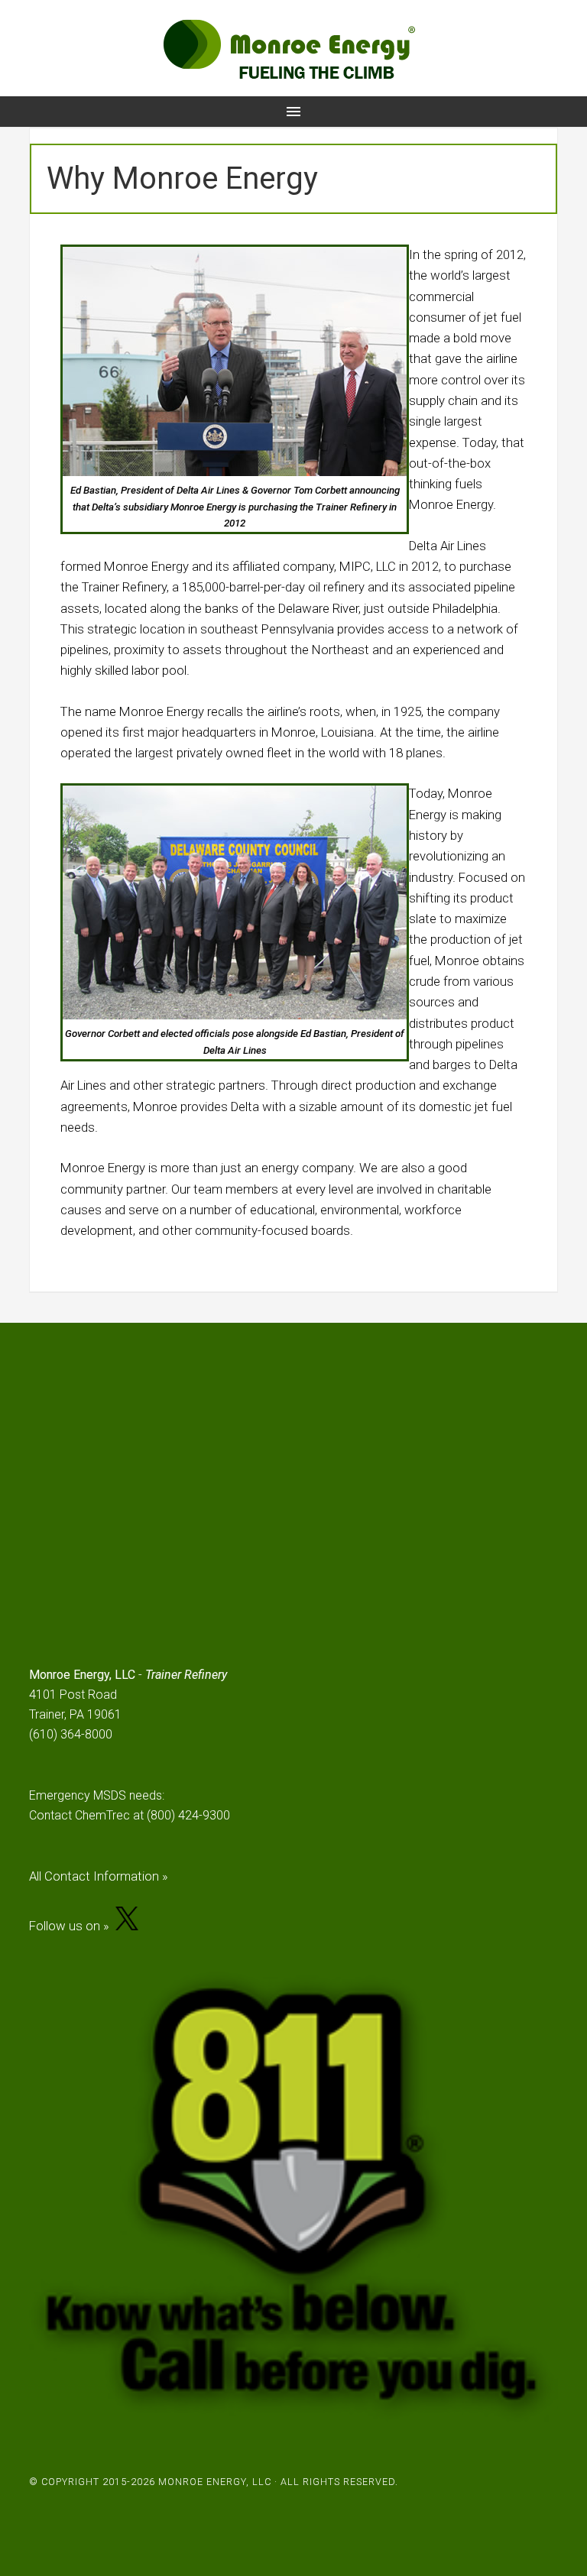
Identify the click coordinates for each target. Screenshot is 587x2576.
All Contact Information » (99, 1876)
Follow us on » (72, 1926)
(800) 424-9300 (188, 1815)
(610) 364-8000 (71, 1734)
